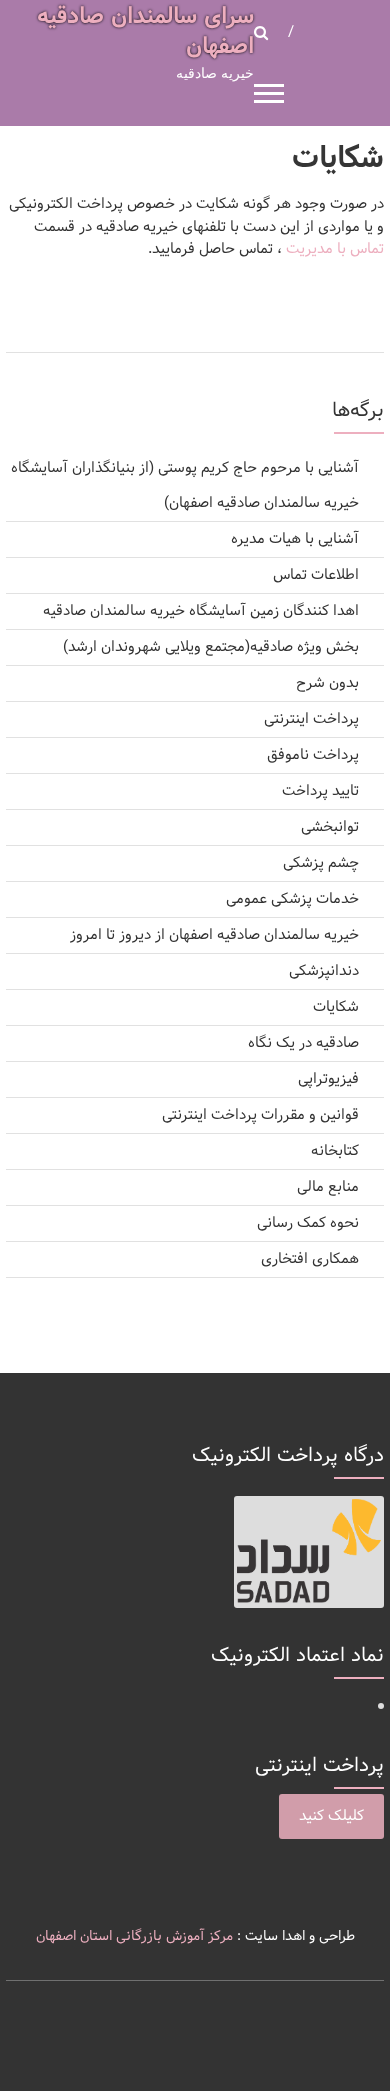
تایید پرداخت (320, 791)
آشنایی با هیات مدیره (295, 539)
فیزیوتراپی (328, 1079)
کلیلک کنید (331, 1816)
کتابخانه (335, 1151)
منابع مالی (328, 1187)
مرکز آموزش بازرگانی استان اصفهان (134, 1936)
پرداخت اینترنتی (311, 719)
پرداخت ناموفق (313, 755)
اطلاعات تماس (316, 575)
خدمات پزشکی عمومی (292, 899)
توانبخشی (330, 827)
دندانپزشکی (324, 971)
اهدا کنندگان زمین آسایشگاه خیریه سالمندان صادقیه (201, 611)
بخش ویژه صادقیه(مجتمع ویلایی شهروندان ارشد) (211, 647)
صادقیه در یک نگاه (303, 1043)
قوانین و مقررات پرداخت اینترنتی (260, 1115)
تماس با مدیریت (335, 249)
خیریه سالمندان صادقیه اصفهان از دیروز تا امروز (214, 935)
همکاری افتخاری (310, 1259)
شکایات (336, 1007)
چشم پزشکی (321, 863)
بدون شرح (327, 683)
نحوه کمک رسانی (308, 1223)
